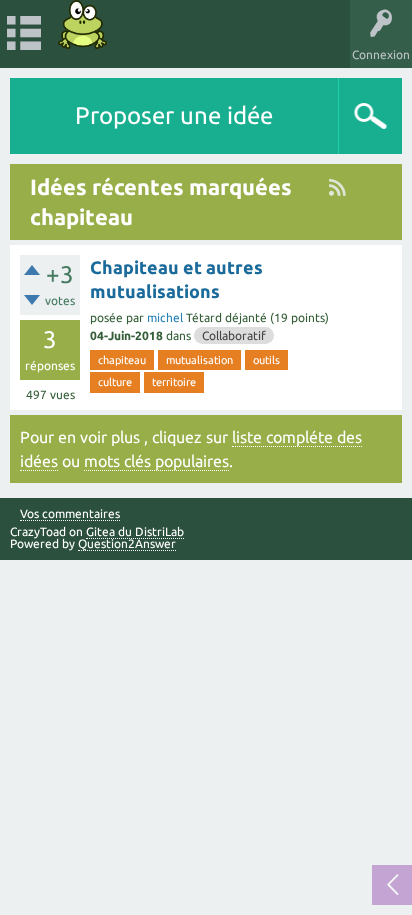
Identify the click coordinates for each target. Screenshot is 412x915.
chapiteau (122, 360)
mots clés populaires (156, 461)
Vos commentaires (70, 514)
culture (115, 382)
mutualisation (199, 360)
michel (165, 317)
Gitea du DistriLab (135, 531)
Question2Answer (127, 543)
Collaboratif (234, 335)
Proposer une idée (174, 115)
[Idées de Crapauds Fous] (83, 24)
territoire (174, 382)
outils (266, 360)
